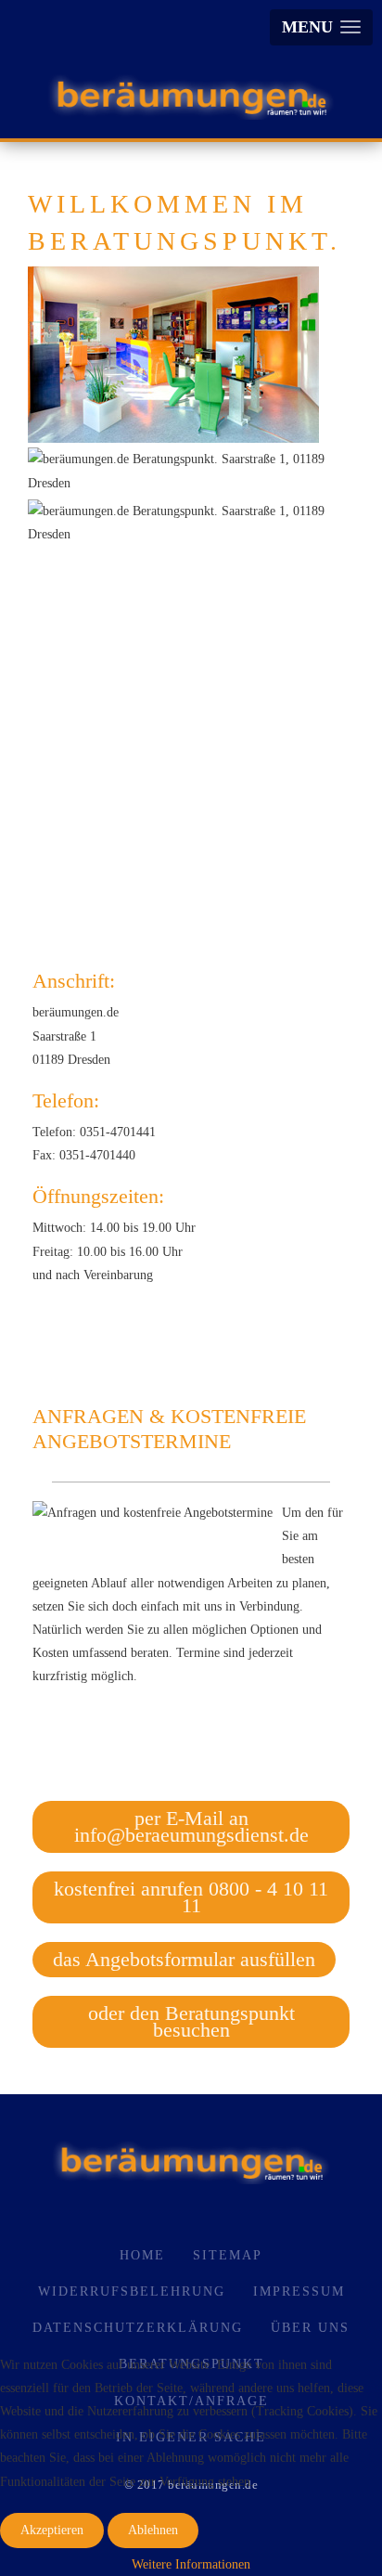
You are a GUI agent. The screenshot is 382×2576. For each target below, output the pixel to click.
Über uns (310, 2328)
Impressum (299, 2291)
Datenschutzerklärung (138, 2328)
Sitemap (228, 2255)
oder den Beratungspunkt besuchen (191, 2021)
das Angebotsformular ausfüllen (184, 1959)
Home (142, 2255)
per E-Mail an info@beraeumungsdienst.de (191, 1826)
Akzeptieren (52, 2530)
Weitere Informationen (191, 2564)
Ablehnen (153, 2530)
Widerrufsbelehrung (132, 2291)
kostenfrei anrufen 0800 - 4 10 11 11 (191, 1897)
